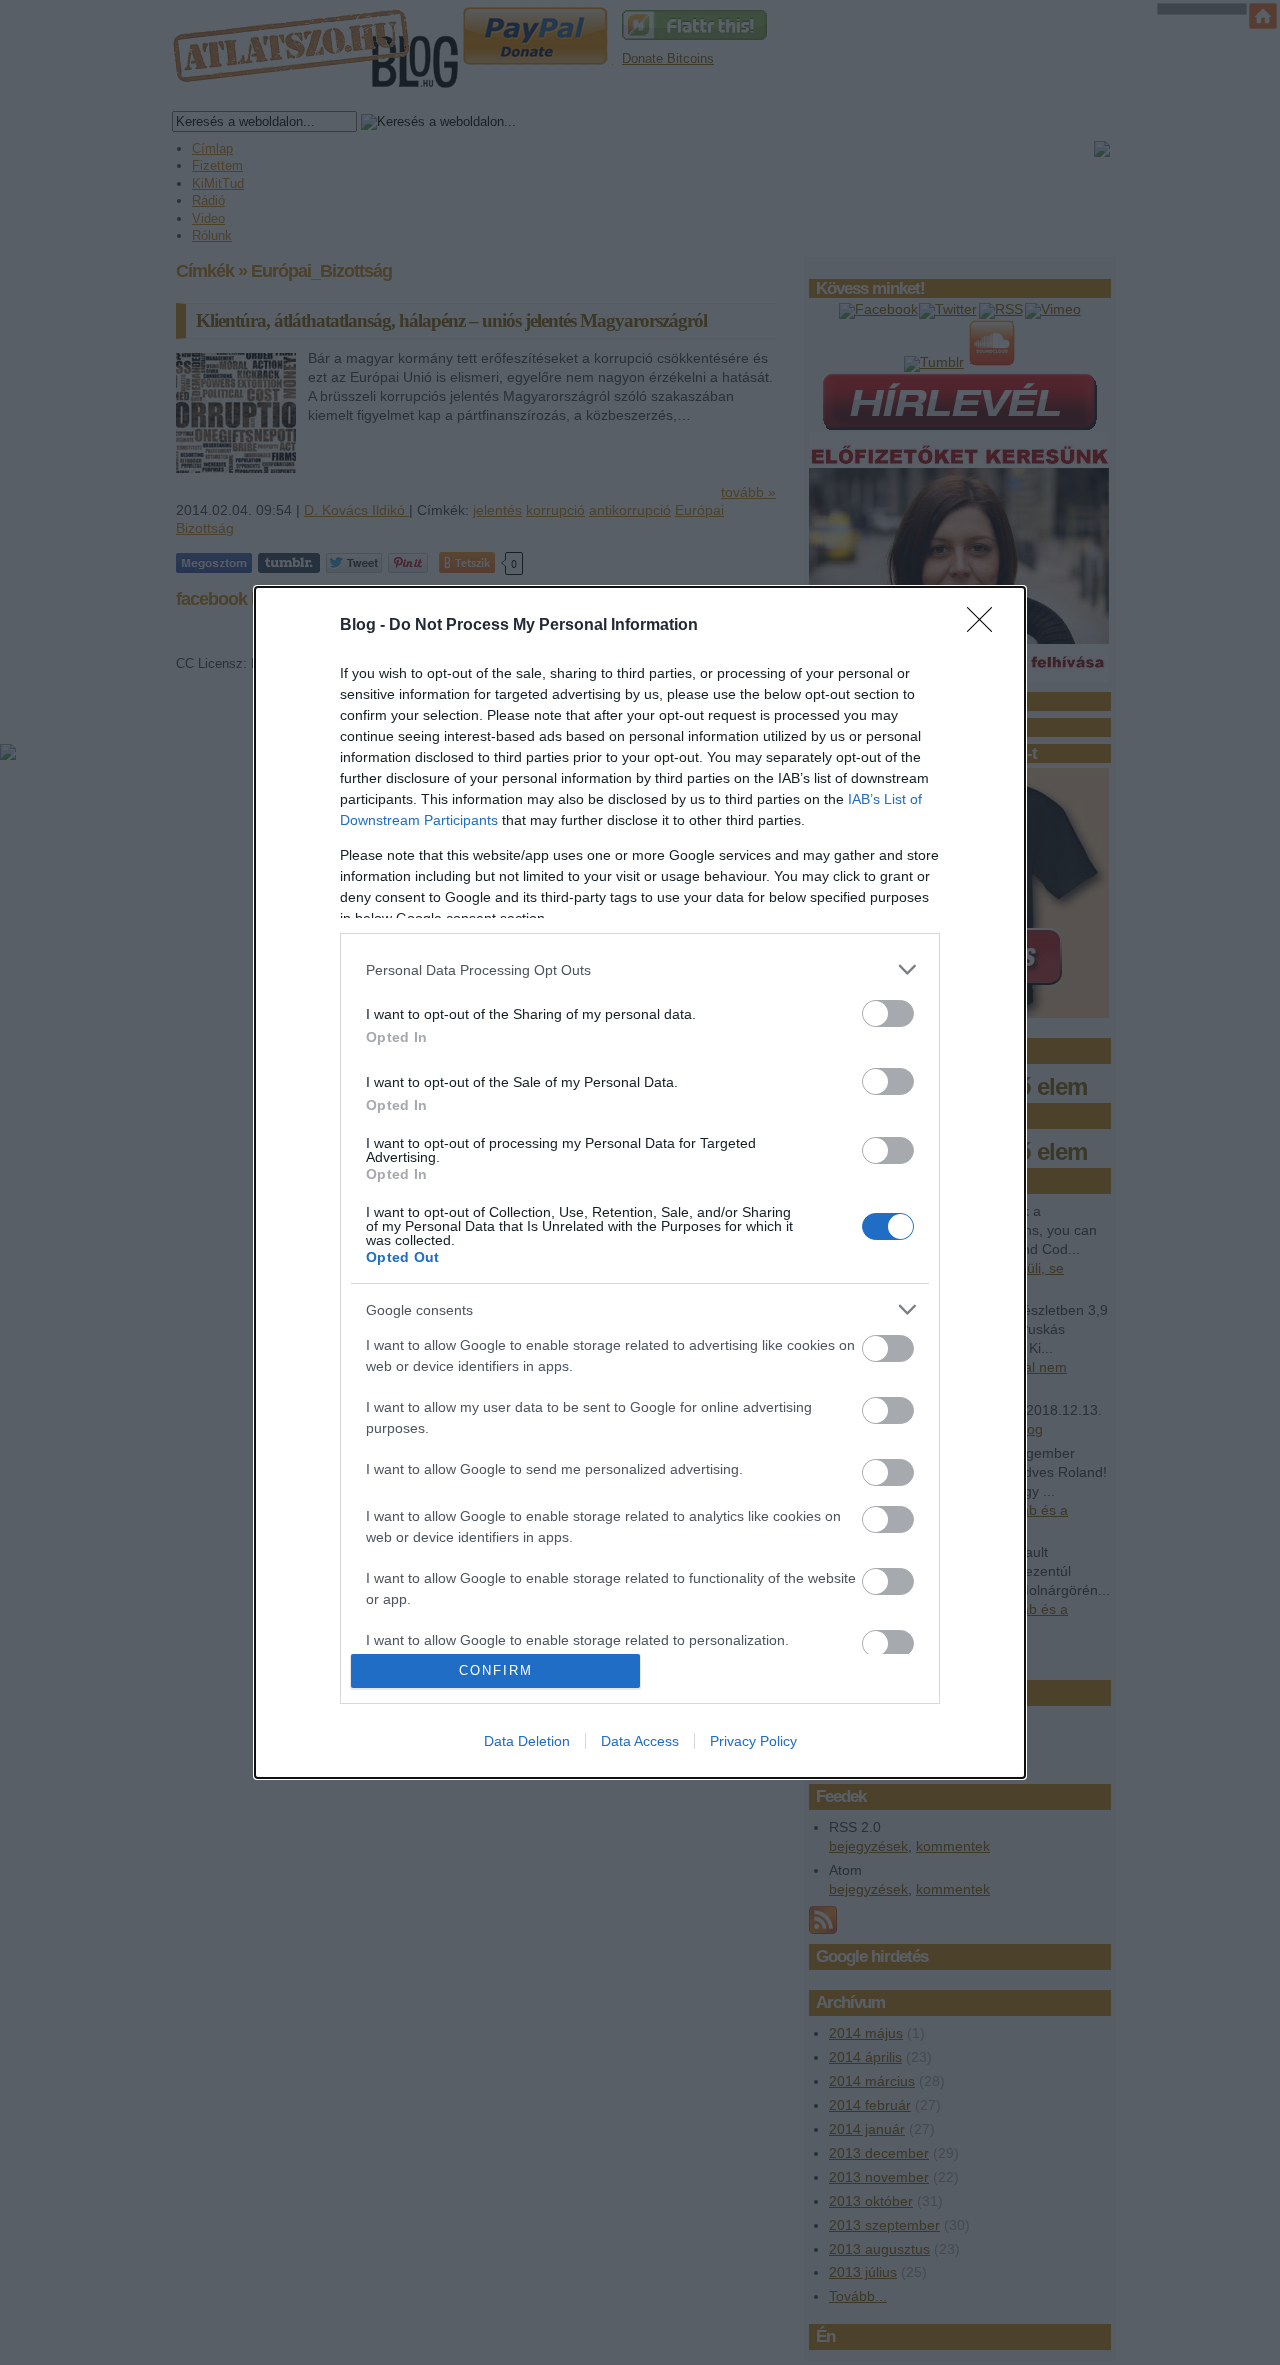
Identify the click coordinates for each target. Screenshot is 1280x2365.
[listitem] (640, 969)
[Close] (986, 626)
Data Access (640, 1741)
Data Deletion (527, 1741)
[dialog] (640, 1182)
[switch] (888, 1013)
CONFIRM (496, 1670)
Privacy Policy (753, 1741)
